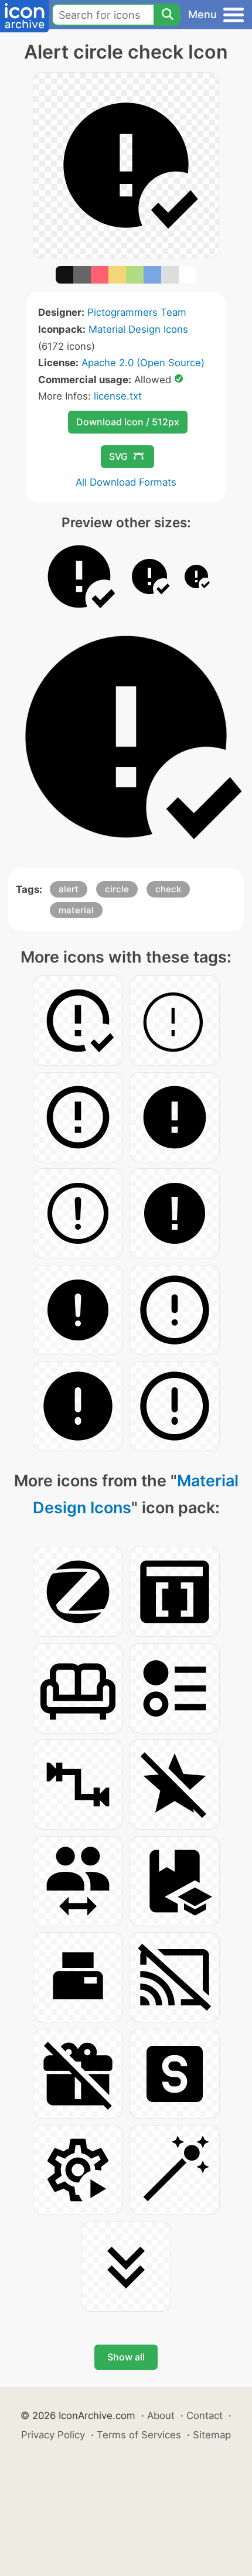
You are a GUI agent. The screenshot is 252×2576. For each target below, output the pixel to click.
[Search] (167, 15)
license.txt (118, 396)
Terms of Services (139, 2435)
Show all (126, 2357)
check (168, 889)
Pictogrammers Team (137, 312)
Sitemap (212, 2435)
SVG (118, 456)
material (76, 910)
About (161, 2415)
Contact (205, 2415)
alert (69, 889)
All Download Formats (126, 482)
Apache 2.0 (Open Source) (143, 363)
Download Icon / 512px (128, 422)
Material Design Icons (138, 329)
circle (117, 889)
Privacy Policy (53, 2435)
